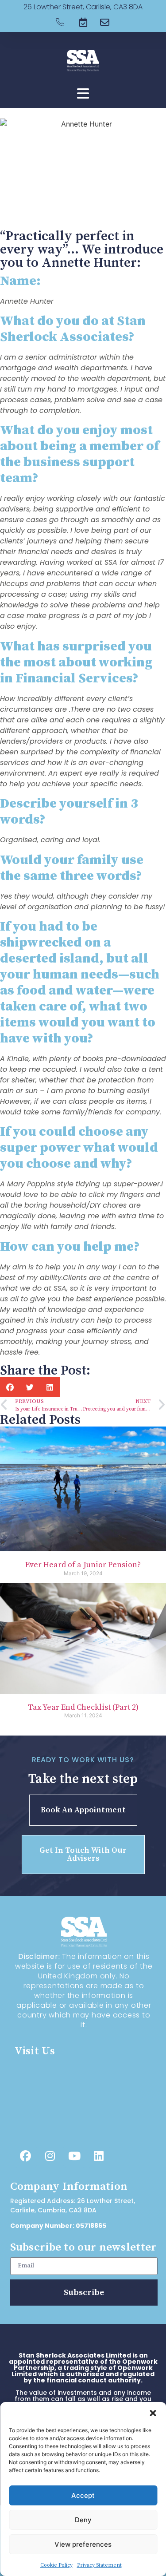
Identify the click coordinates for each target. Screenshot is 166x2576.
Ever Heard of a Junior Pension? (83, 1565)
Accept (83, 2495)
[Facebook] (26, 2156)
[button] (153, 2413)
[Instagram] (50, 2156)
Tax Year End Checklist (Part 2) (83, 1707)
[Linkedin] (99, 2156)
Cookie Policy (56, 2565)
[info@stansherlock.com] (68, 2131)
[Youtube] (74, 2156)
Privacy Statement (99, 2565)
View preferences (83, 2544)
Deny (83, 2520)
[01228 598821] (68, 2112)
